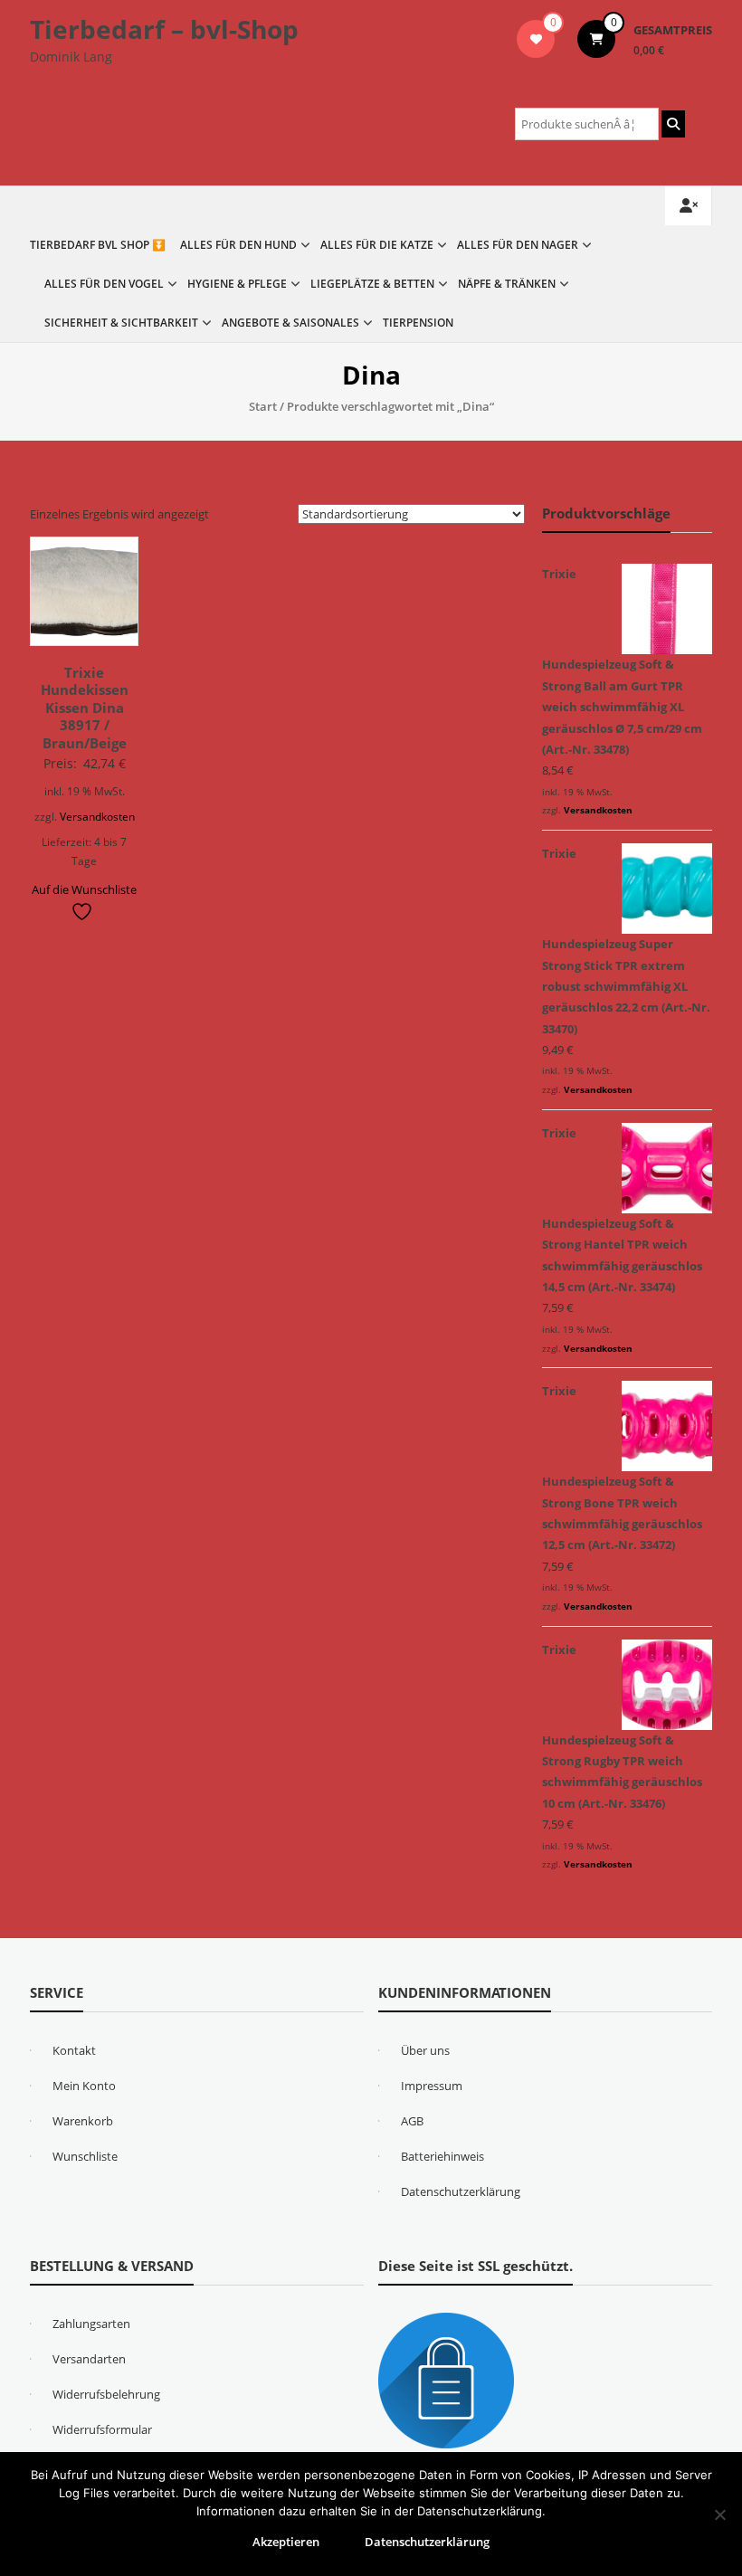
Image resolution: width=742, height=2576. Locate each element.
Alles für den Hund (238, 245)
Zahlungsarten (91, 2324)
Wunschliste (85, 2156)
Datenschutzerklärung (461, 2191)
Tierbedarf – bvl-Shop (164, 29)
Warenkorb (83, 2121)
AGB (412, 2121)
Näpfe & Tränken (507, 284)
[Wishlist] (536, 39)
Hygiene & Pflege (237, 284)
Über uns (425, 2050)
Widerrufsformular (102, 2429)
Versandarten (89, 2359)
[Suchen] (673, 124)
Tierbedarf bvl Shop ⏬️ (98, 245)
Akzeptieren (286, 2542)
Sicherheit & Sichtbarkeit (121, 323)
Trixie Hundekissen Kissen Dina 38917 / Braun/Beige (85, 708)
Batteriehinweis (442, 2156)
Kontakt (74, 2050)
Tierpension (418, 323)
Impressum (432, 2086)
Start (263, 406)
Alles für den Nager (518, 245)
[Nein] (719, 2514)
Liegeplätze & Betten (372, 284)
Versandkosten (97, 816)
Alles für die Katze (377, 245)
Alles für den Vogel (104, 284)
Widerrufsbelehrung (106, 2394)
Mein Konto (84, 2086)
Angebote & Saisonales (290, 323)
